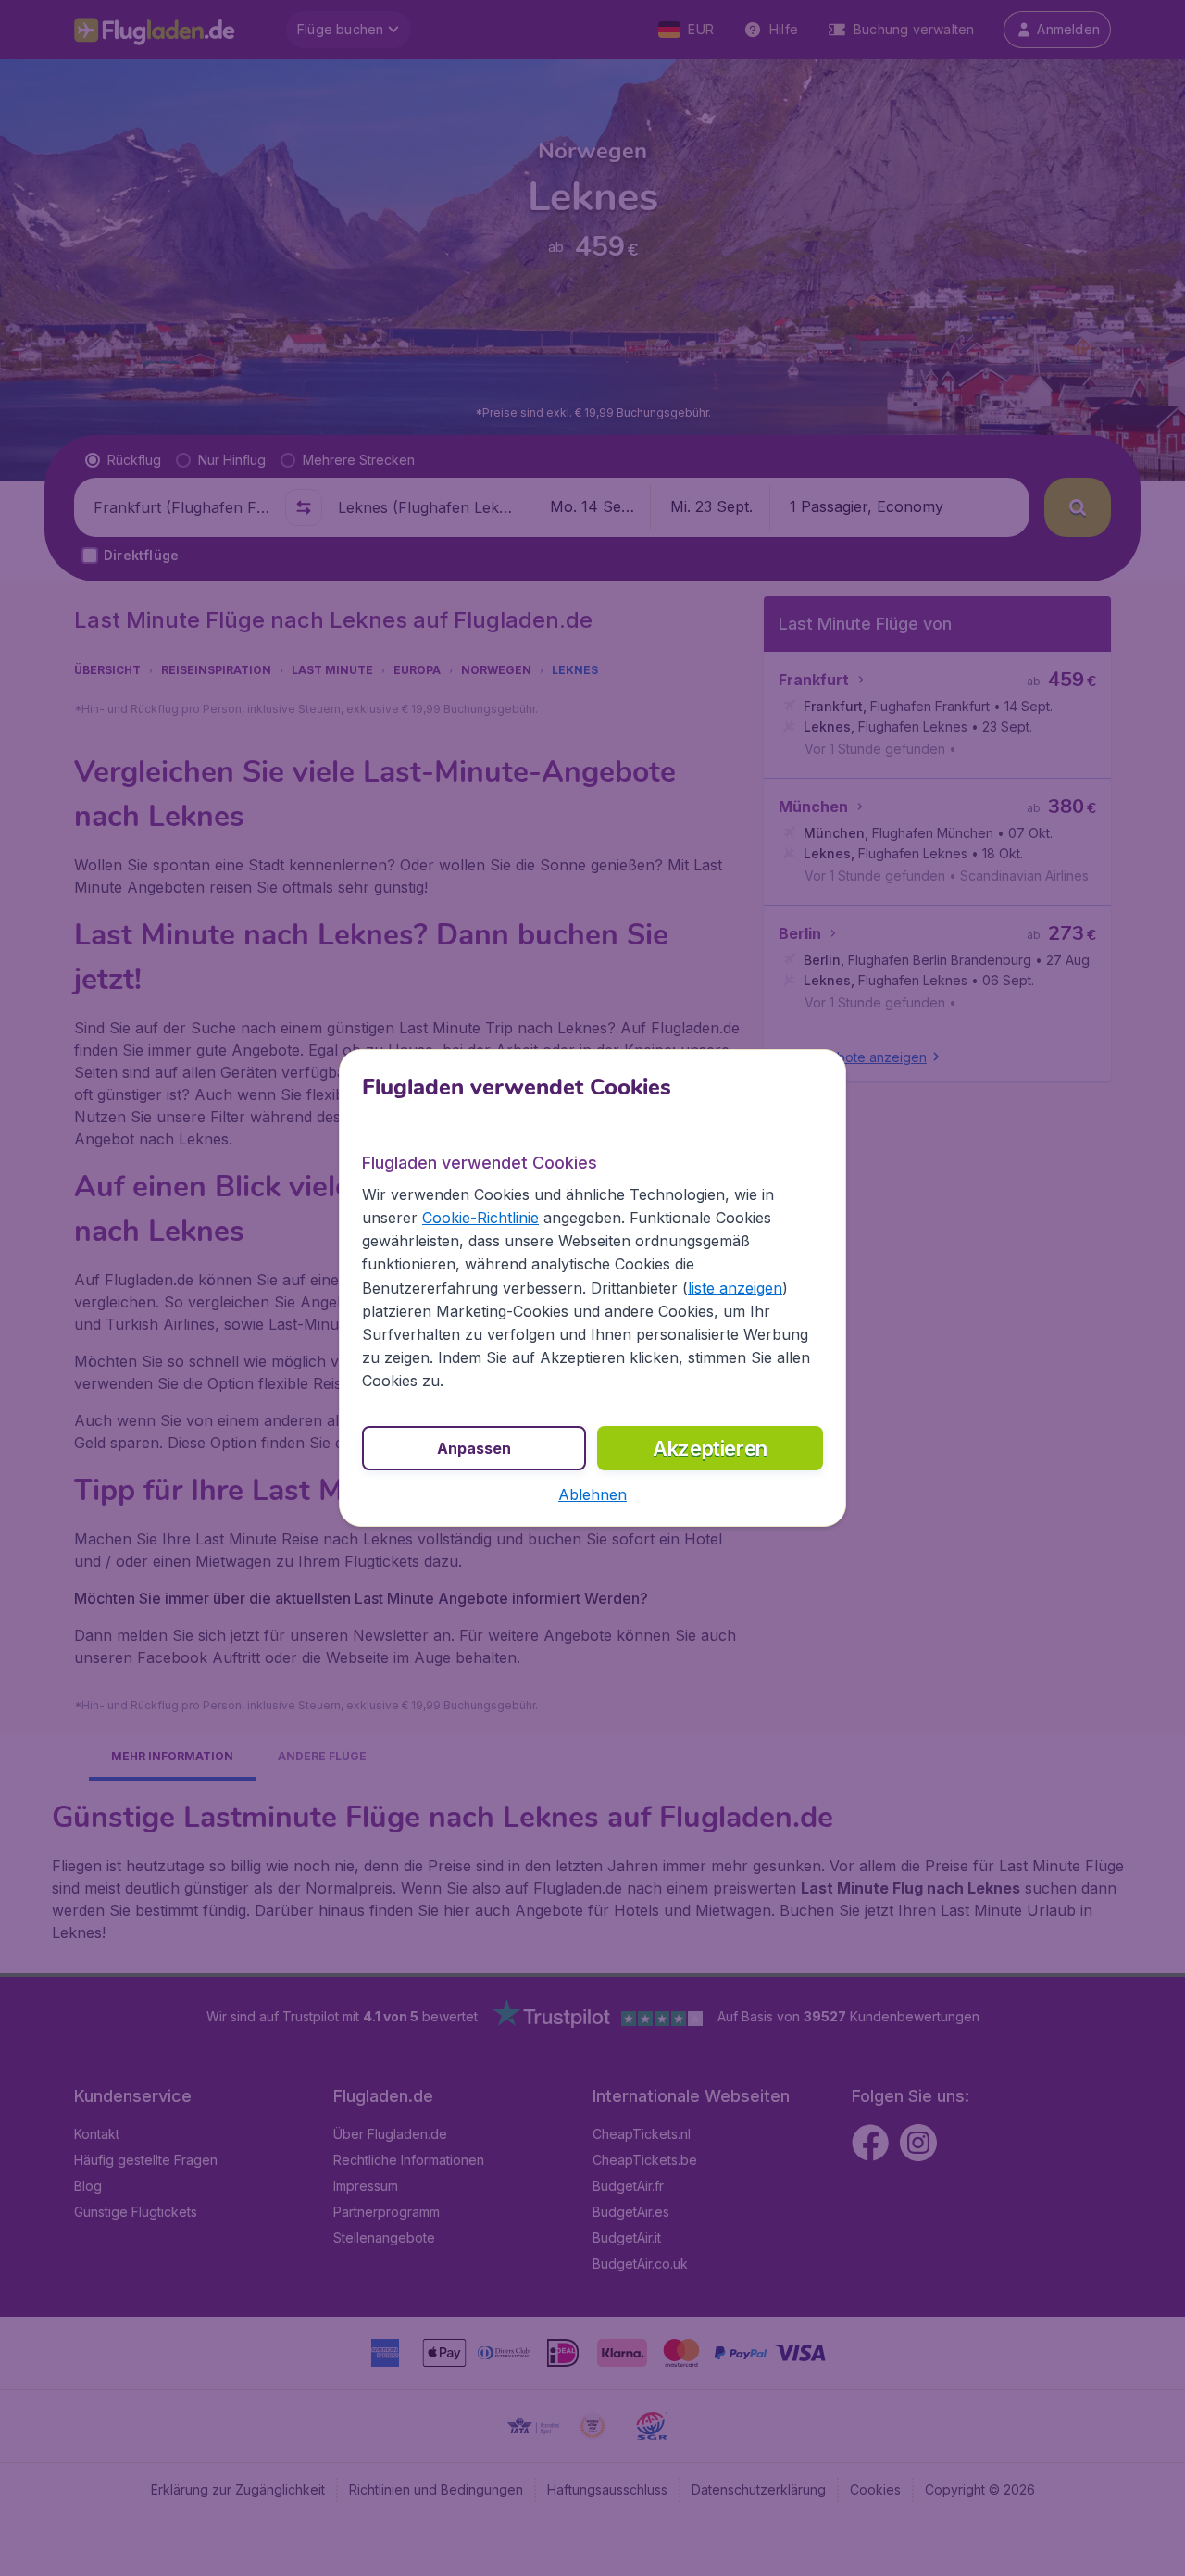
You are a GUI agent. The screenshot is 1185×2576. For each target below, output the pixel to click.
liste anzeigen (735, 1288)
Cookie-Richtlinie (480, 1218)
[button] (592, 1494)
